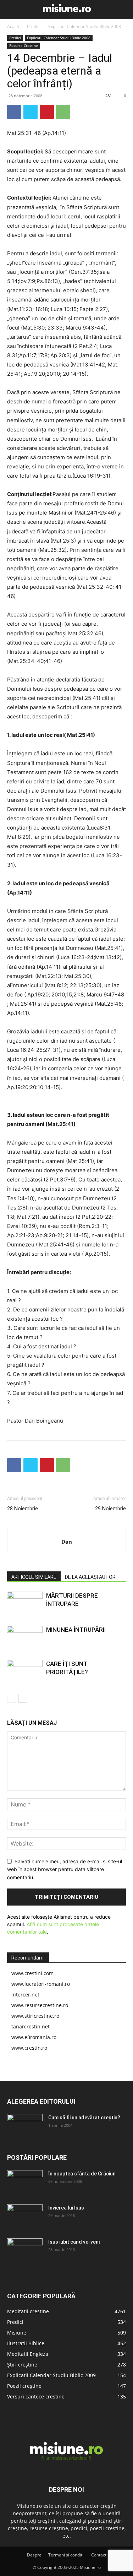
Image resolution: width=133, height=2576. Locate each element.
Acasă (13, 26)
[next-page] (23, 1698)
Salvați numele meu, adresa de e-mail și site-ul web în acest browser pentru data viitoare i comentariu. (65, 1869)
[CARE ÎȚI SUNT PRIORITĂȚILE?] (25, 1672)
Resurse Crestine (24, 45)
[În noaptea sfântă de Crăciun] (25, 2183)
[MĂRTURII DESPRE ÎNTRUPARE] (25, 1604)
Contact (99, 2555)
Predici (34, 26)
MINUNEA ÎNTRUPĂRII (76, 1630)
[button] (11, 10)
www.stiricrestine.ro (35, 2016)
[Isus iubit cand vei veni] (25, 2251)
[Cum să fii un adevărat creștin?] (25, 2126)
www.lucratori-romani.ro (41, 1984)
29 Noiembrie (110, 1509)
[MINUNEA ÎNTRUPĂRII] (25, 1638)
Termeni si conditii (66, 2555)
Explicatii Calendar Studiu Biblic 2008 (85, 26)
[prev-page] (12, 1698)
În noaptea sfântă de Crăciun (82, 2174)
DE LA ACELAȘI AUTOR (90, 1577)
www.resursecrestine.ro (40, 2005)
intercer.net (25, 1995)
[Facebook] (14, 112)
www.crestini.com (32, 1973)
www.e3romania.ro (34, 2037)
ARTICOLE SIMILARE (34, 1577)
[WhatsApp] (63, 112)
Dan (67, 1542)
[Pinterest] (47, 112)
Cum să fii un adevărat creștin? (84, 2118)
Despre (34, 2555)
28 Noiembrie (23, 1509)
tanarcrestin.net (31, 2026)
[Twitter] (31, 112)
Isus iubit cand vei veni (74, 2242)
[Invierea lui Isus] (25, 2217)
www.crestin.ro (29, 2048)
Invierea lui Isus (66, 2208)
